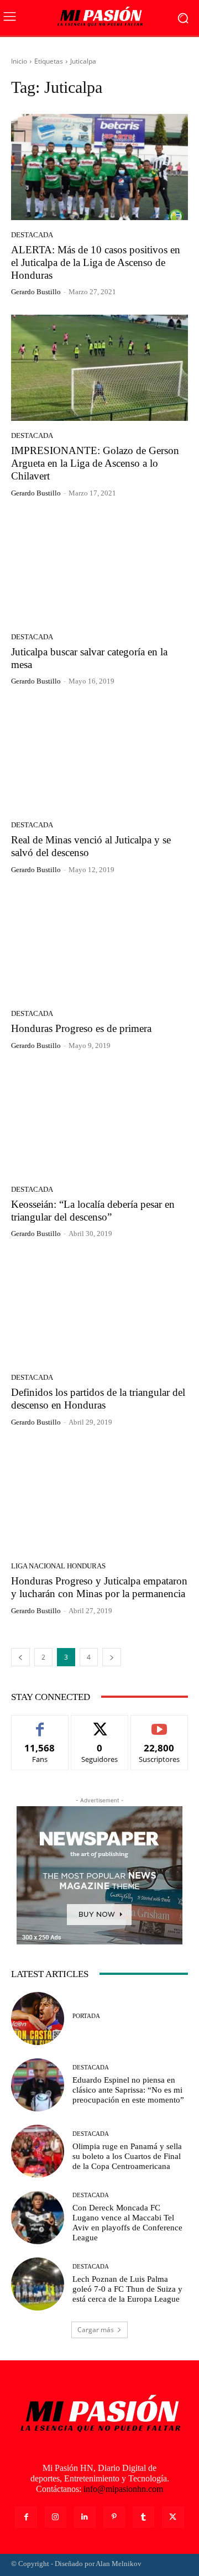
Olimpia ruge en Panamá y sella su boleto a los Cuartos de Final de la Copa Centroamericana (127, 2156)
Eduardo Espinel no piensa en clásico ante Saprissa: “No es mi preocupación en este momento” (128, 2090)
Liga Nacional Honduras (58, 1566)
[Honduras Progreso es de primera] (99, 946)
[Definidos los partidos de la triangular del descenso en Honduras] (99, 1310)
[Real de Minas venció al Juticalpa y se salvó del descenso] (99, 757)
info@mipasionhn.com (123, 2489)
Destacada (32, 235)
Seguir (100, 1724)
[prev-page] (20, 1657)
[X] (173, 2517)
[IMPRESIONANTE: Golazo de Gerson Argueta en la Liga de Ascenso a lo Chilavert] (99, 368)
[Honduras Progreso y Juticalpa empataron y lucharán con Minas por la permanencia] (99, 1498)
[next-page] (112, 1657)
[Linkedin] (85, 2517)
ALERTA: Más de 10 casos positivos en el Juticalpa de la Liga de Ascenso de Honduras (96, 262)
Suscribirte (159, 1724)
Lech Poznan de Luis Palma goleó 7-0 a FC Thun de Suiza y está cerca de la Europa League (127, 2289)
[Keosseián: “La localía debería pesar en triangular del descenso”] (99, 1122)
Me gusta (40, 1724)
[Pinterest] (114, 2517)
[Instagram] (56, 2517)
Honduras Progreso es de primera (81, 1028)
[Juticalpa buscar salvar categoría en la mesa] (99, 569)
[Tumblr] (143, 2517)
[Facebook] (26, 2517)
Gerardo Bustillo (36, 292)
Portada (86, 2016)
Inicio (19, 61)
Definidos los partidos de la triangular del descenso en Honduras (98, 1399)
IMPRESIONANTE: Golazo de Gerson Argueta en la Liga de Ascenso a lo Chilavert (95, 463)
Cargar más (96, 2330)
